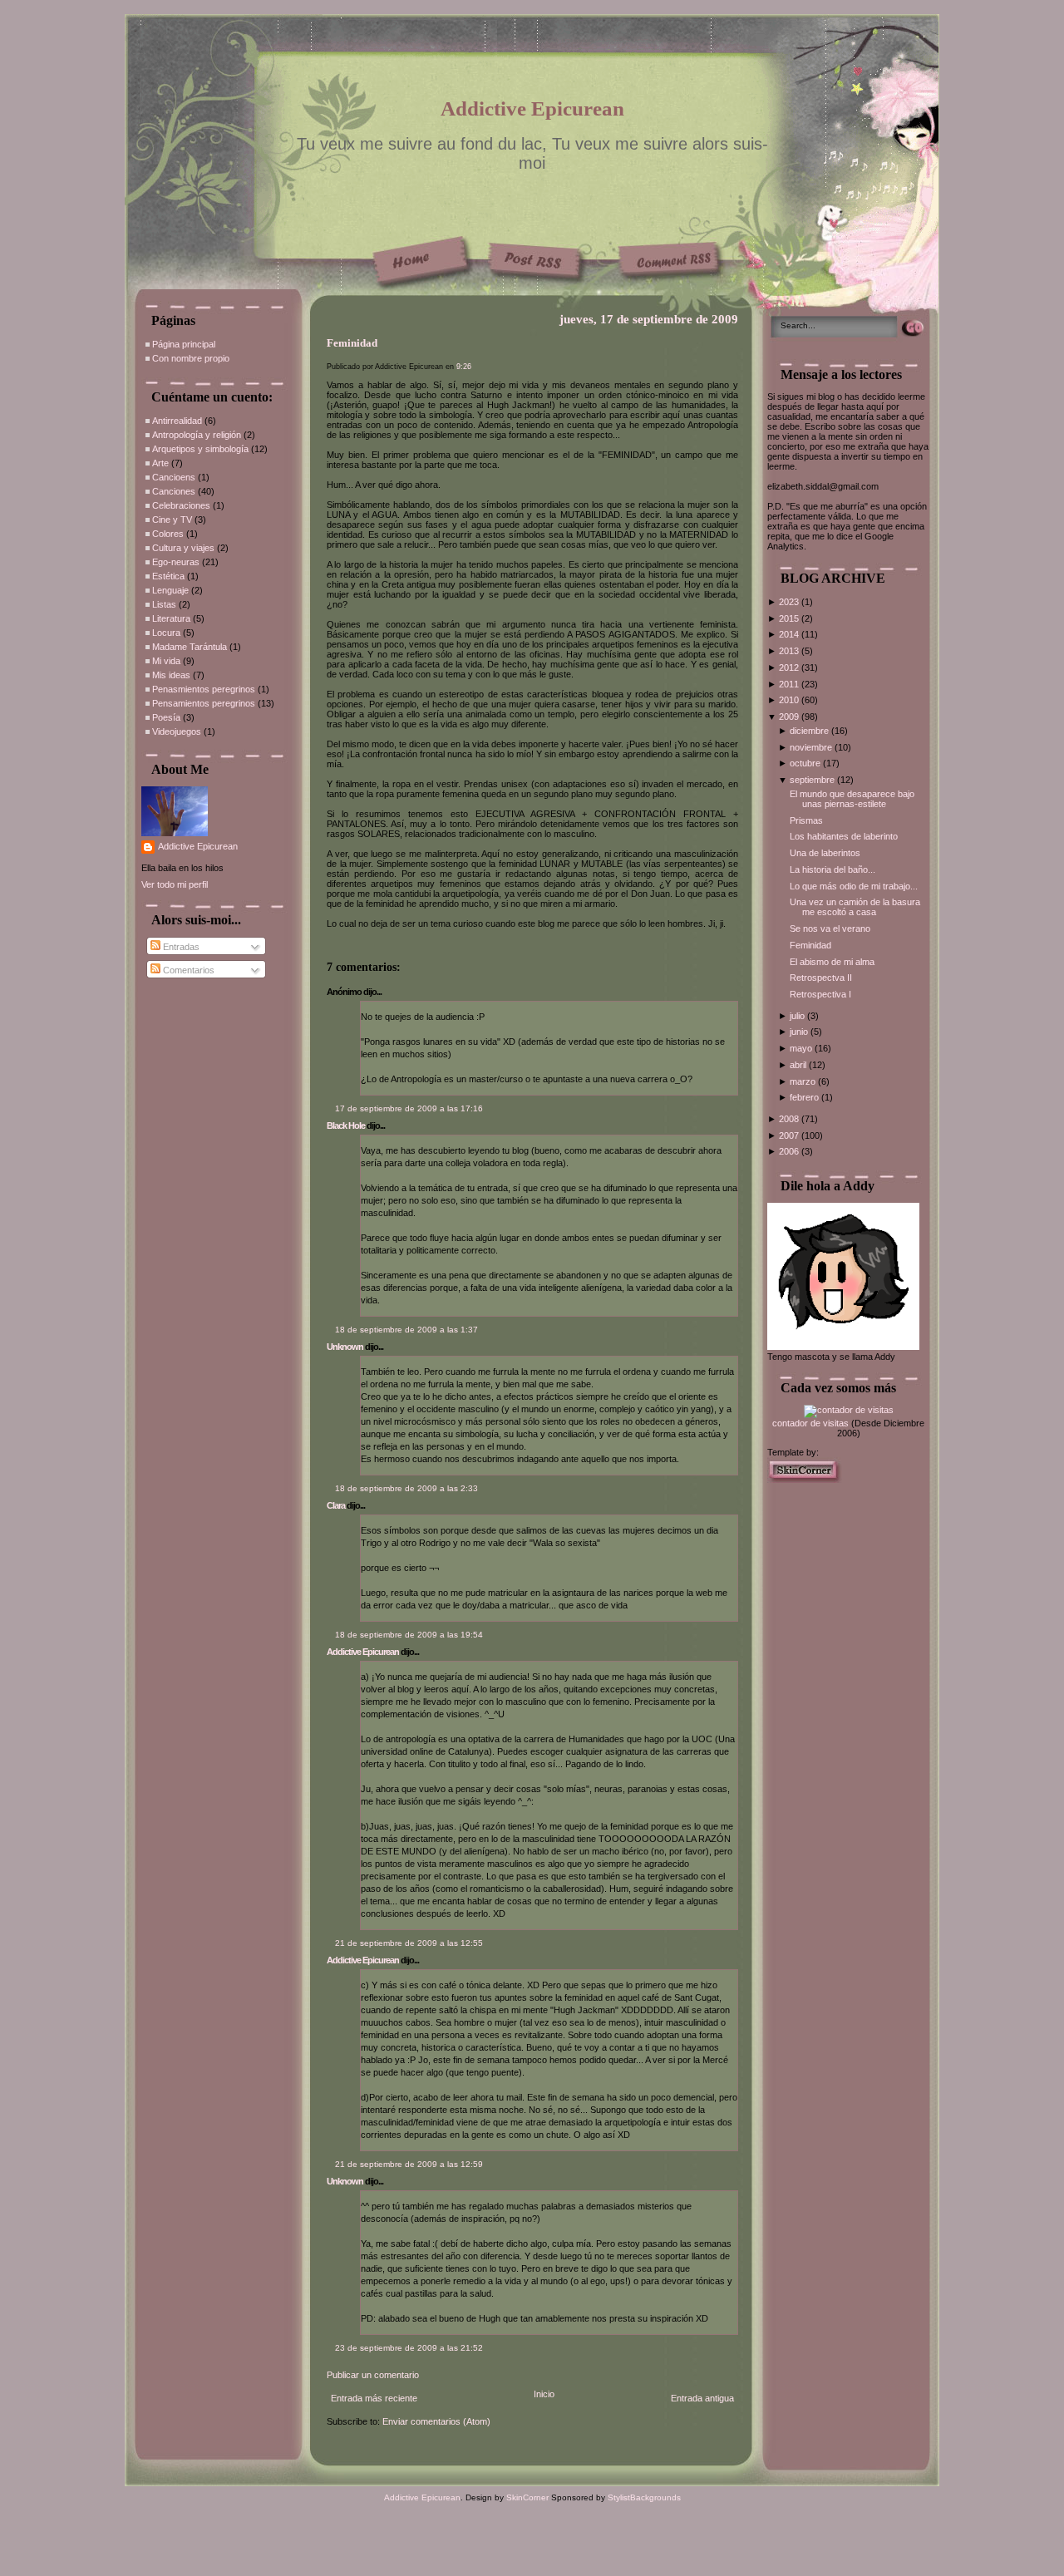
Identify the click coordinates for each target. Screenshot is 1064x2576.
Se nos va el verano (830, 928)
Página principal (184, 344)
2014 (790, 634)
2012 (790, 667)
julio (798, 1016)
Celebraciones (181, 505)
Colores (168, 534)
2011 (790, 684)
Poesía (166, 717)
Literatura (171, 618)
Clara (336, 1505)
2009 (790, 717)
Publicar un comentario (373, 2375)
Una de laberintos (825, 853)
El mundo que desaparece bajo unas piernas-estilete (852, 799)
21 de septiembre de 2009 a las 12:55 (409, 1943)
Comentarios (187, 970)
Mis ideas (171, 675)
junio (800, 1032)
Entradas (180, 947)
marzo (804, 1081)
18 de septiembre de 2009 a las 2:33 (406, 1488)
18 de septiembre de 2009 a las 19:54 (409, 1635)
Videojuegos (177, 731)
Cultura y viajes (183, 548)
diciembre (810, 731)
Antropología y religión (197, 435)
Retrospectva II (821, 978)
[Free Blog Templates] (805, 1480)
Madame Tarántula (190, 647)
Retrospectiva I (820, 994)
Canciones (174, 491)
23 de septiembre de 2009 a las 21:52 (409, 2348)
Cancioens (174, 477)
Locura (166, 633)
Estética (168, 576)
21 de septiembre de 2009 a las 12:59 (409, 2164)
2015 (790, 618)
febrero (805, 1097)
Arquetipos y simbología (200, 449)
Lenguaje (170, 590)
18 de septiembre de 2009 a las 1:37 (406, 1330)
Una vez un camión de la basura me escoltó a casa (855, 907)
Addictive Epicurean (532, 108)
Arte (160, 463)
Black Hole (346, 1125)
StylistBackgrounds (644, 2497)
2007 (790, 1135)
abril (799, 1065)
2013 (790, 651)
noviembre (812, 747)
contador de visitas (810, 1423)
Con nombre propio (191, 358)
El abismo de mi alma (832, 962)
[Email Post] (328, 943)
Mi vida (166, 661)
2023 (790, 602)
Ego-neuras (176, 562)
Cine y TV (172, 520)
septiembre (813, 780)
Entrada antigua (702, 2398)
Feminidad (352, 343)
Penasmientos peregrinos (204, 689)
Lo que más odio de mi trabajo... (854, 886)
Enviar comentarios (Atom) (436, 2421)
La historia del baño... (832, 869)
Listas (164, 604)
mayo (802, 1048)
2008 (790, 1119)
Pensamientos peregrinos (204, 703)
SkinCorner (527, 2497)
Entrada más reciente (374, 2398)
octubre (806, 763)
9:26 (464, 367)
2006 (790, 1151)
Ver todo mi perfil (175, 884)
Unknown (345, 1347)
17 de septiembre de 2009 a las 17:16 (409, 1108)
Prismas (806, 820)
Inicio (544, 2394)
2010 (790, 700)
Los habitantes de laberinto (844, 836)
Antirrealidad (177, 421)
